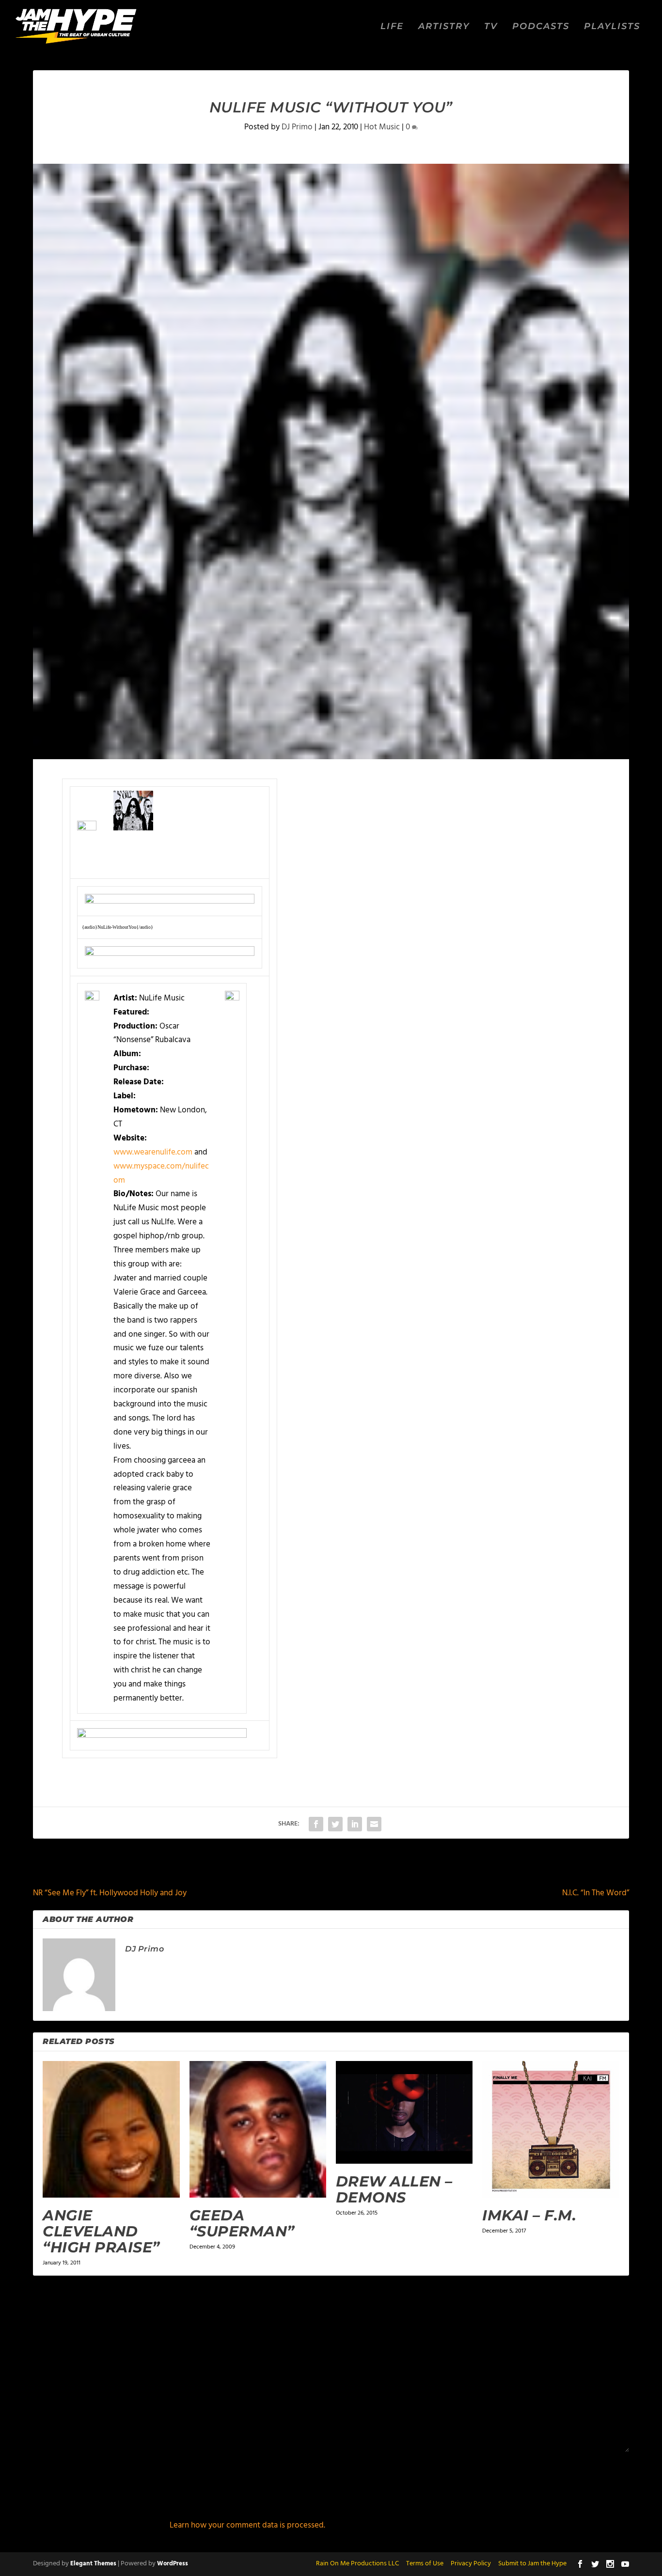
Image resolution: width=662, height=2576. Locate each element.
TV (491, 27)
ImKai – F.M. (529, 2215)
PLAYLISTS (612, 27)
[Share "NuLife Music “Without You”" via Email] (374, 1824)
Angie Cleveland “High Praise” (101, 2231)
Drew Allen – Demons (394, 2189)
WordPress (173, 2564)
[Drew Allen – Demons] (404, 2112)
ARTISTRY (444, 27)
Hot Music (382, 127)
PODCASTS (541, 27)
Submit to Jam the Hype (532, 2564)
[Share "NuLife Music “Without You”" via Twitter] (335, 1824)
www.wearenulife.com (153, 1152)
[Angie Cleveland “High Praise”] (111, 2129)
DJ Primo (297, 127)
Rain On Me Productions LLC (357, 2564)
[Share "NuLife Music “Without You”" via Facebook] (316, 1824)
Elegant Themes (93, 2564)
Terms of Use (425, 2564)
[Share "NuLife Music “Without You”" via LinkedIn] (355, 1824)
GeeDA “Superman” (242, 2223)
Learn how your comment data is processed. (247, 2525)
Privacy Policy (471, 2564)
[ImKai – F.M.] (551, 2129)
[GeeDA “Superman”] (258, 2129)
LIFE (392, 27)
